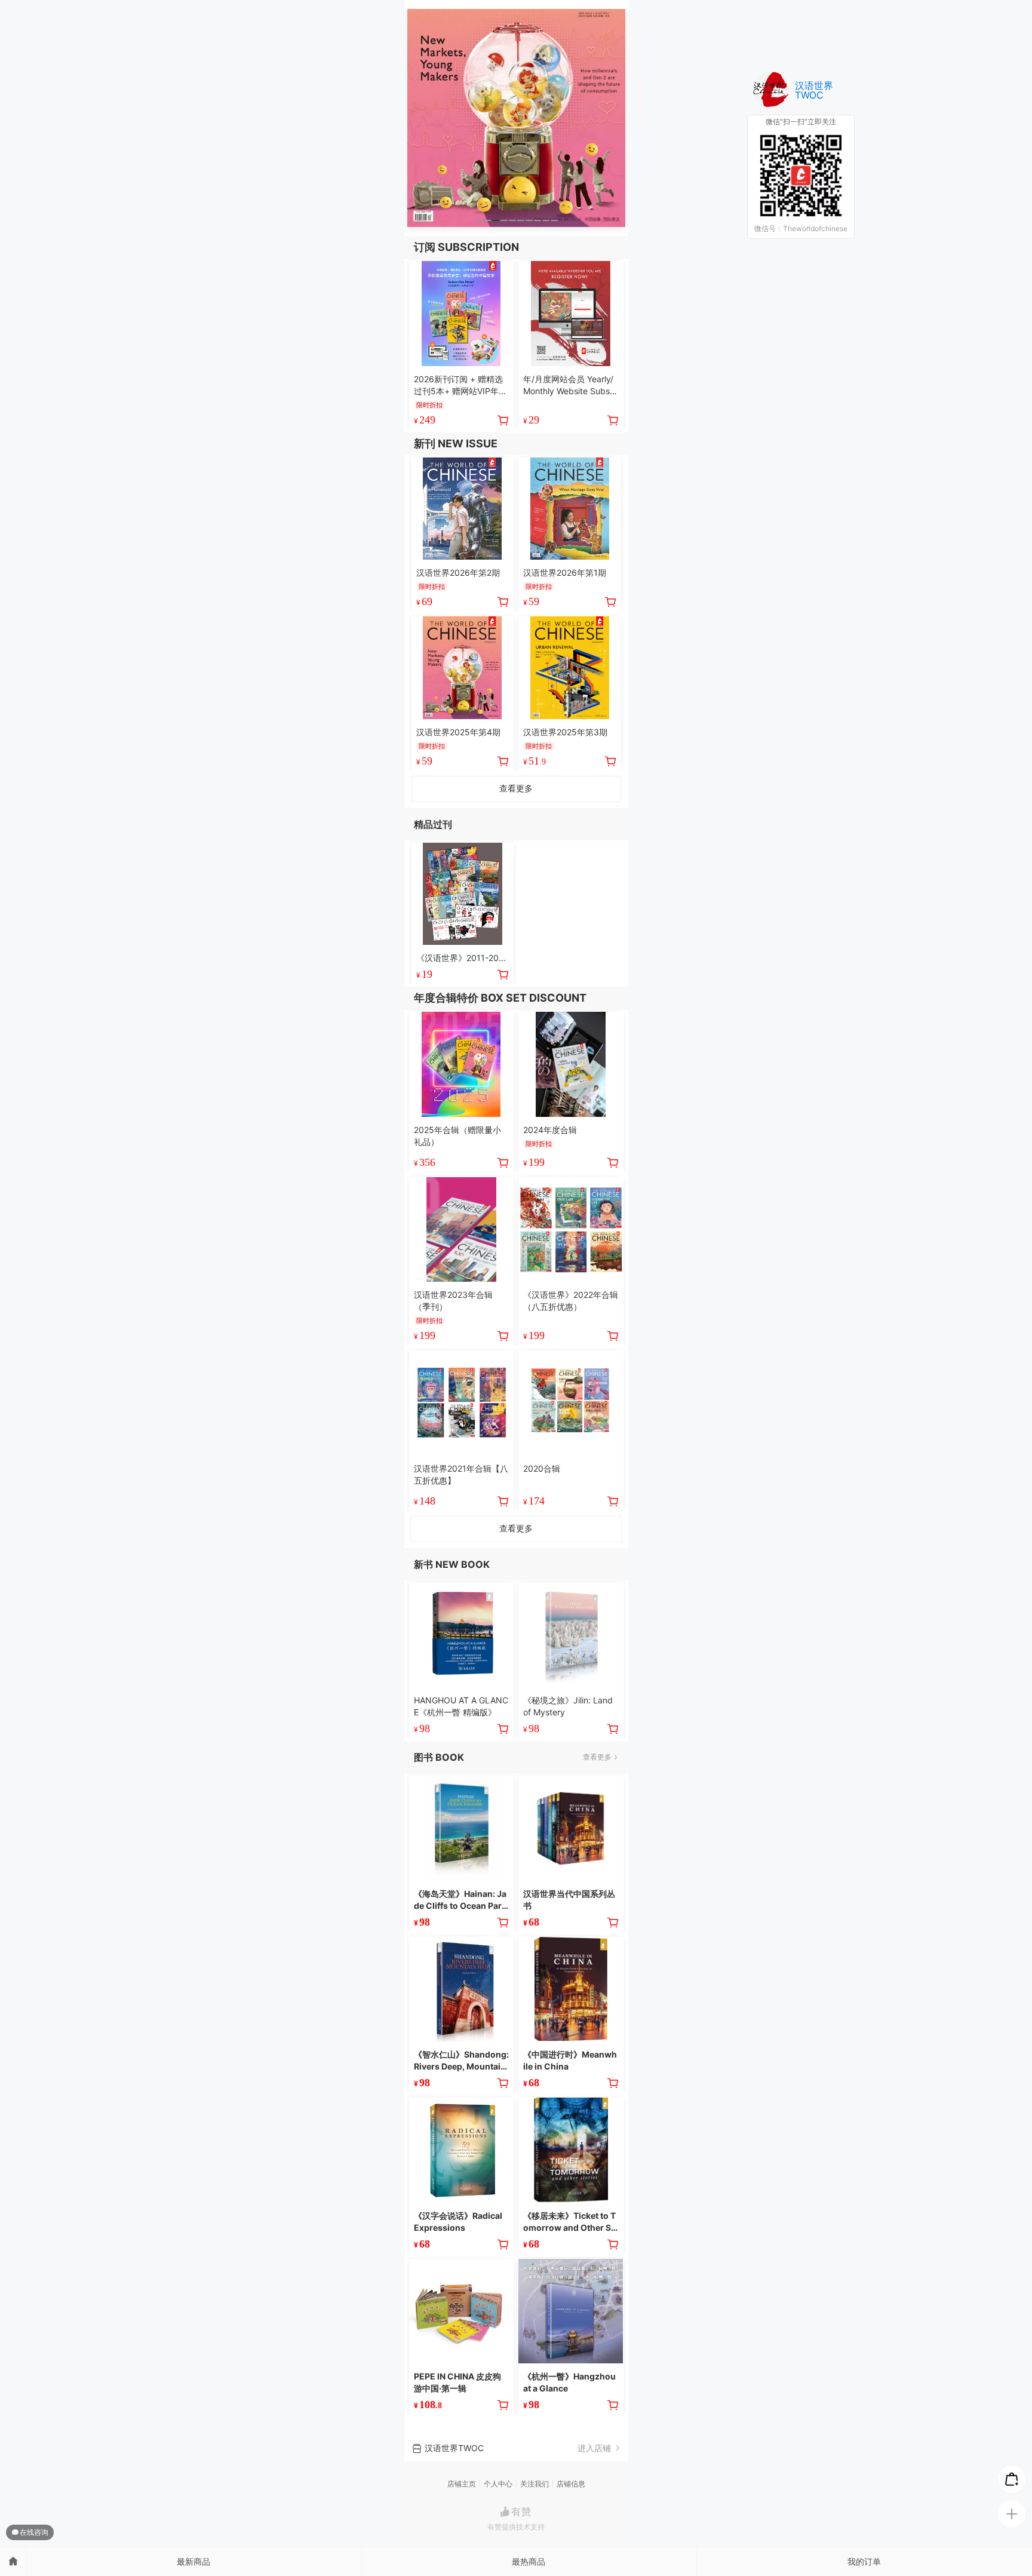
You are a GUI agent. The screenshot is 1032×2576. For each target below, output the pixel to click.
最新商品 (193, 2561)
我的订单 (864, 2561)
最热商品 (529, 2561)
